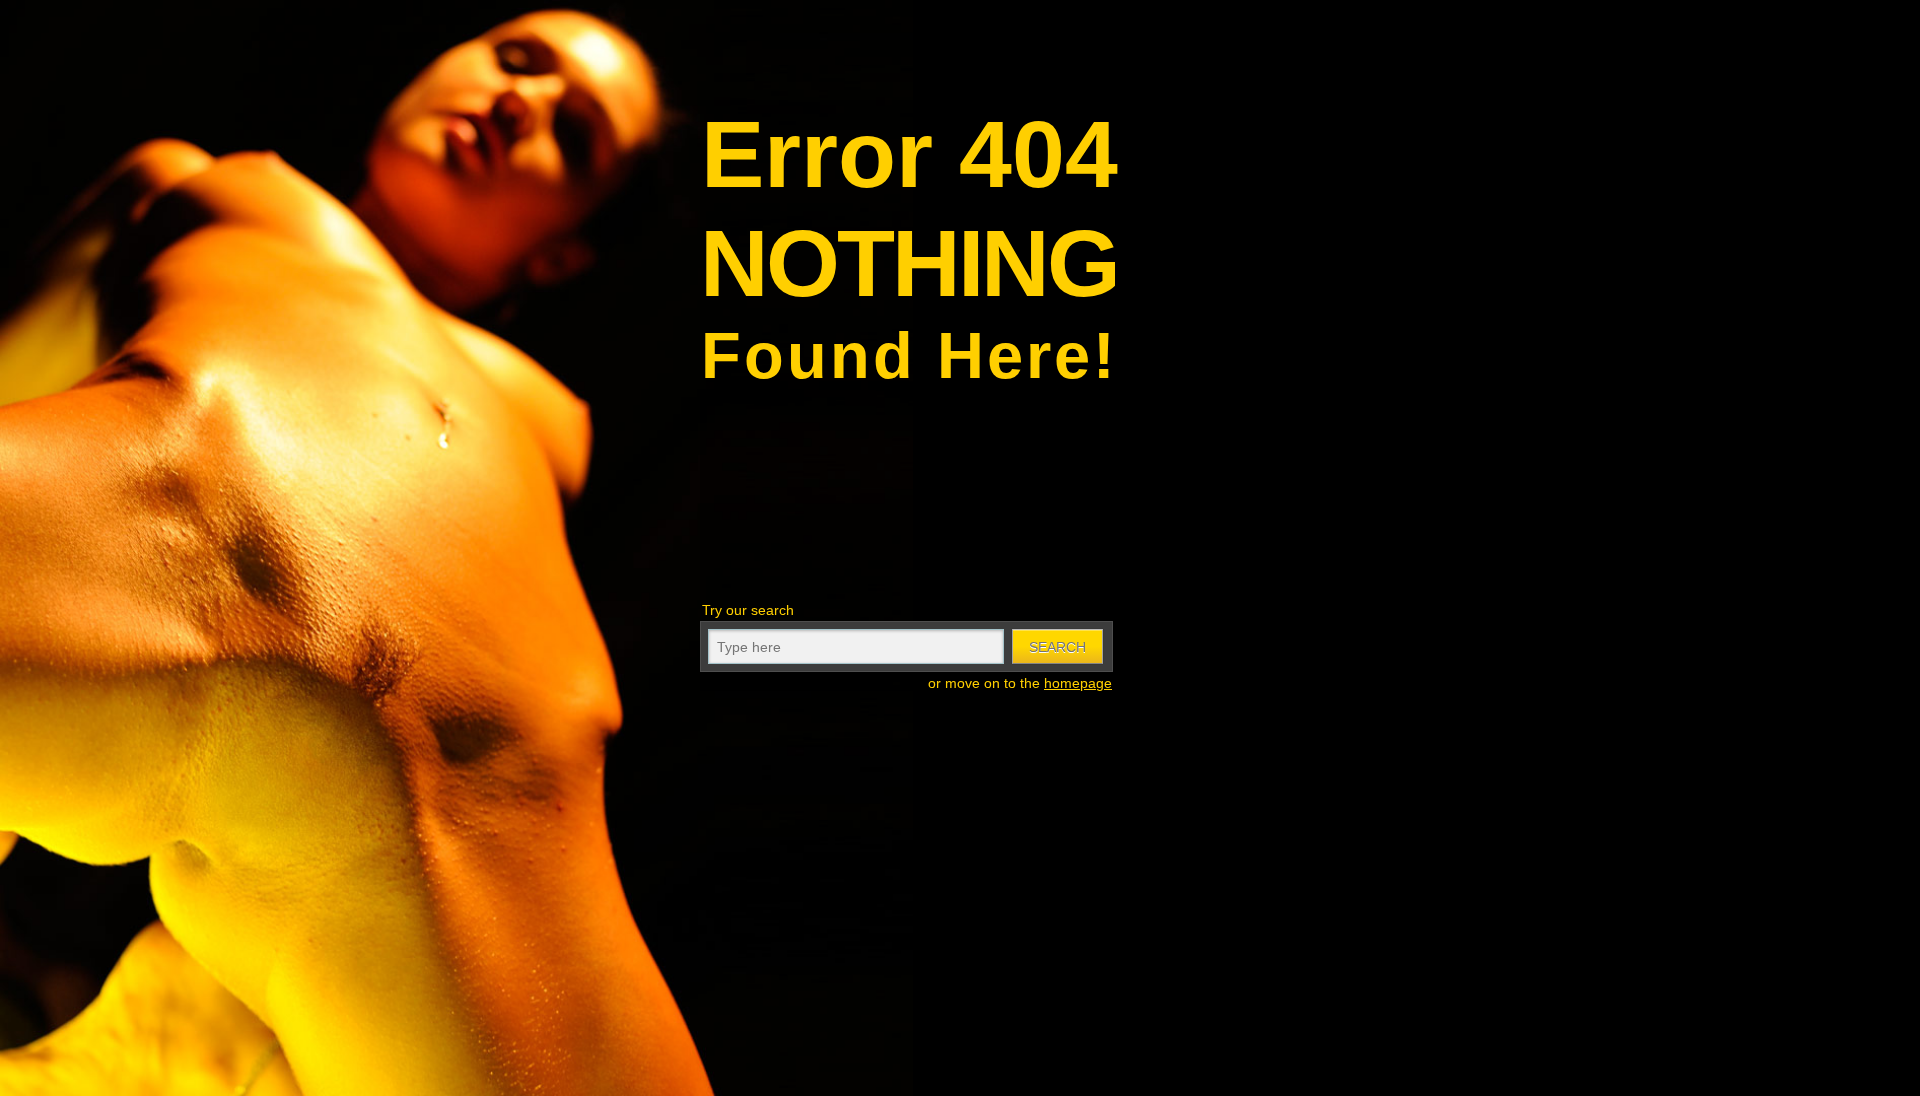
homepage (1078, 683)
